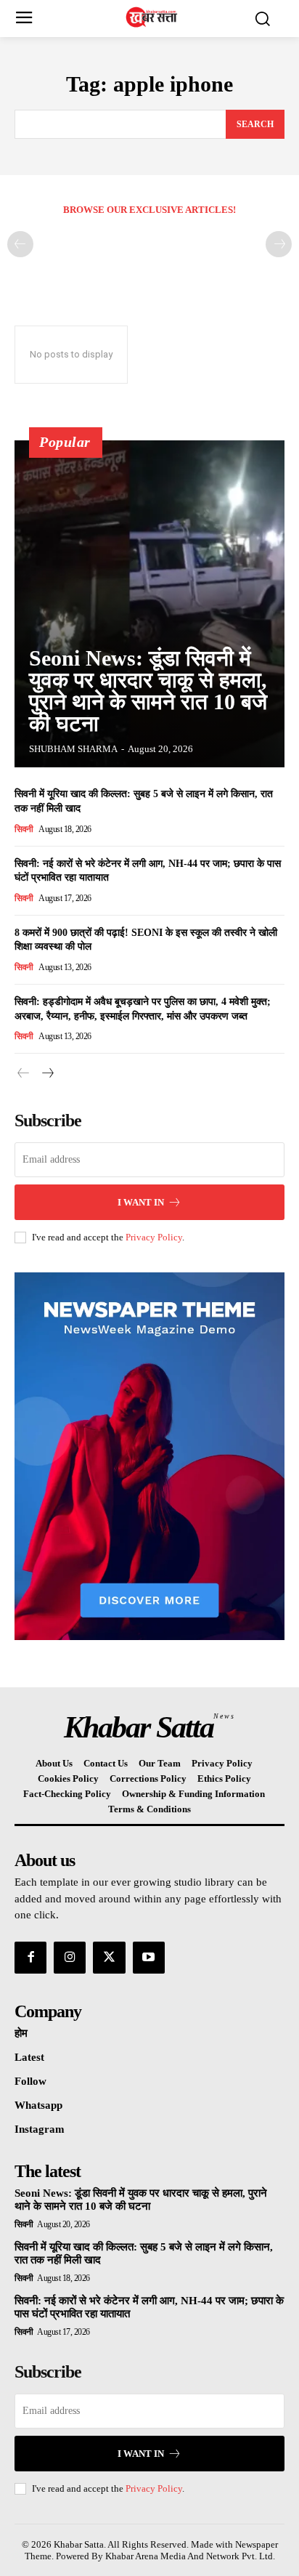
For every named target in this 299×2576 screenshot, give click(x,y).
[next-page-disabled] (279, 244)
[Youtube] (149, 1958)
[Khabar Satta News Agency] (153, 17)
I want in (141, 1202)
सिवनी (24, 829)
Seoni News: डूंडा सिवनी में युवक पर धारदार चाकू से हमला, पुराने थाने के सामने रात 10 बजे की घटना (148, 691)
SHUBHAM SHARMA (73, 749)
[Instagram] (70, 1958)
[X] (109, 1958)
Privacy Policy (154, 1237)
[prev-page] (20, 244)
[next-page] (47, 1074)
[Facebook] (30, 1958)
